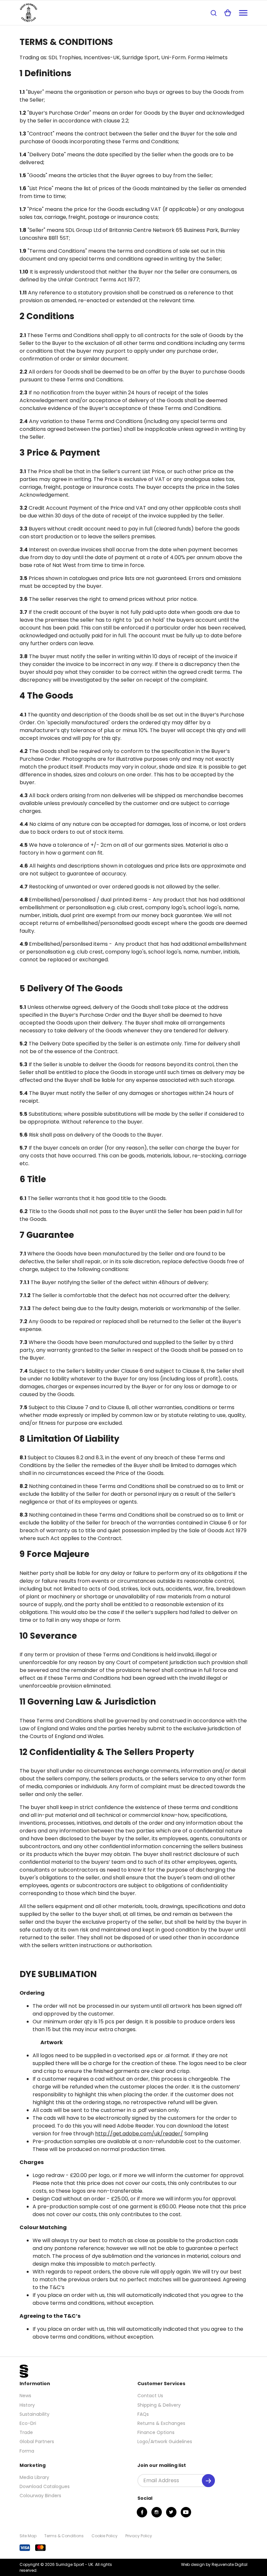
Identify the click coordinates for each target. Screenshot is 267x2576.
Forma (27, 2451)
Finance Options (156, 2432)
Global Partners (37, 2442)
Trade (26, 2432)
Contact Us (150, 2396)
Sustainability (35, 2414)
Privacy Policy (139, 2536)
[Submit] (208, 2481)
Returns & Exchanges (161, 2423)
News (25, 2396)
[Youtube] (186, 2512)
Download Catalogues (45, 2486)
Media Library (34, 2477)
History (27, 2405)
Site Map (28, 2536)
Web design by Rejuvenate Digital (214, 2564)
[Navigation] (243, 13)
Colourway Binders (40, 2496)
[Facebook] (142, 2512)
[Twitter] (171, 2512)
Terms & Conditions (64, 2536)
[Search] (214, 13)
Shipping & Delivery (159, 2405)
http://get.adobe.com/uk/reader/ (139, 2134)
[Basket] (228, 13)
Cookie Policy (105, 2536)
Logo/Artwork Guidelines (165, 2442)
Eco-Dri (28, 2423)
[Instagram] (157, 2512)
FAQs (143, 2414)
